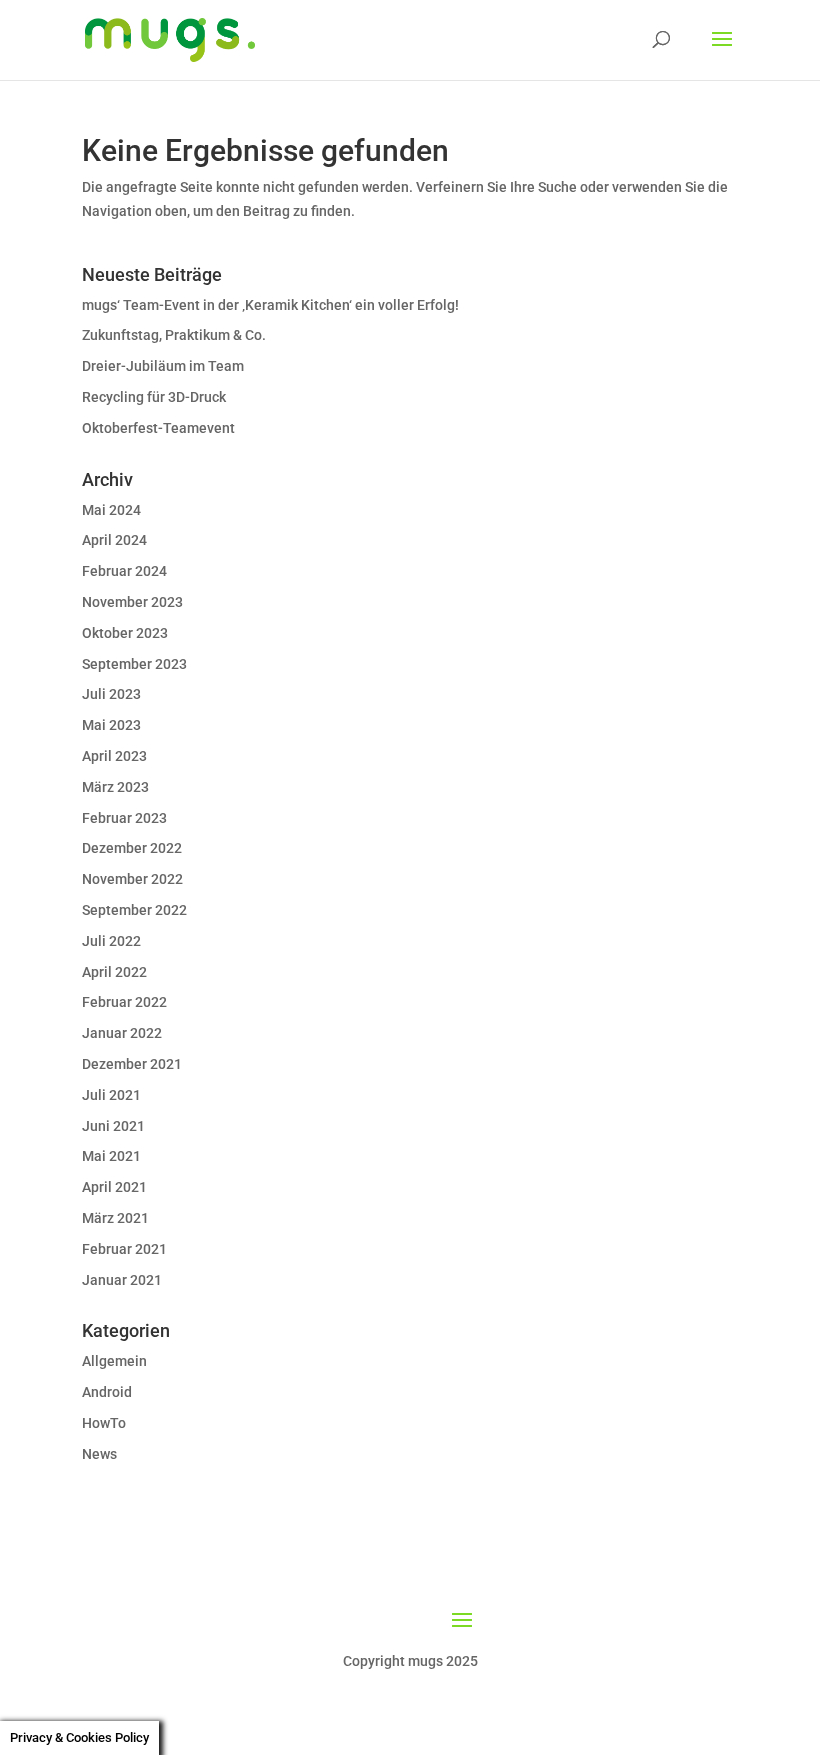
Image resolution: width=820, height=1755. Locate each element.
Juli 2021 (111, 1095)
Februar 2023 (124, 818)
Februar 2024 (124, 571)
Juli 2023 (111, 694)
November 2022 (132, 879)
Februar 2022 (124, 1002)
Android (107, 1392)
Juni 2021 (113, 1126)
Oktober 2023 (125, 633)
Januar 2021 (122, 1280)
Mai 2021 (111, 1156)
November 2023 (132, 602)
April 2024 (114, 540)
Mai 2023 (111, 725)
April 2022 (114, 972)
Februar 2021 (124, 1249)
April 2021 (114, 1187)
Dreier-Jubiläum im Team (163, 366)
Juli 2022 (111, 941)
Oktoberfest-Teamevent (158, 428)
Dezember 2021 (132, 1064)
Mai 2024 (111, 510)
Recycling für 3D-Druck (154, 397)
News (99, 1454)
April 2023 (114, 756)
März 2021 (115, 1218)
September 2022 (134, 910)
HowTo (104, 1423)
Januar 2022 (122, 1033)
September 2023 (134, 664)
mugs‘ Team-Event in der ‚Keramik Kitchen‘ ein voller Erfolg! (270, 305)
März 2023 (115, 787)
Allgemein (114, 1361)
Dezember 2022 (132, 848)
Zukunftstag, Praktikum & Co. (174, 335)
